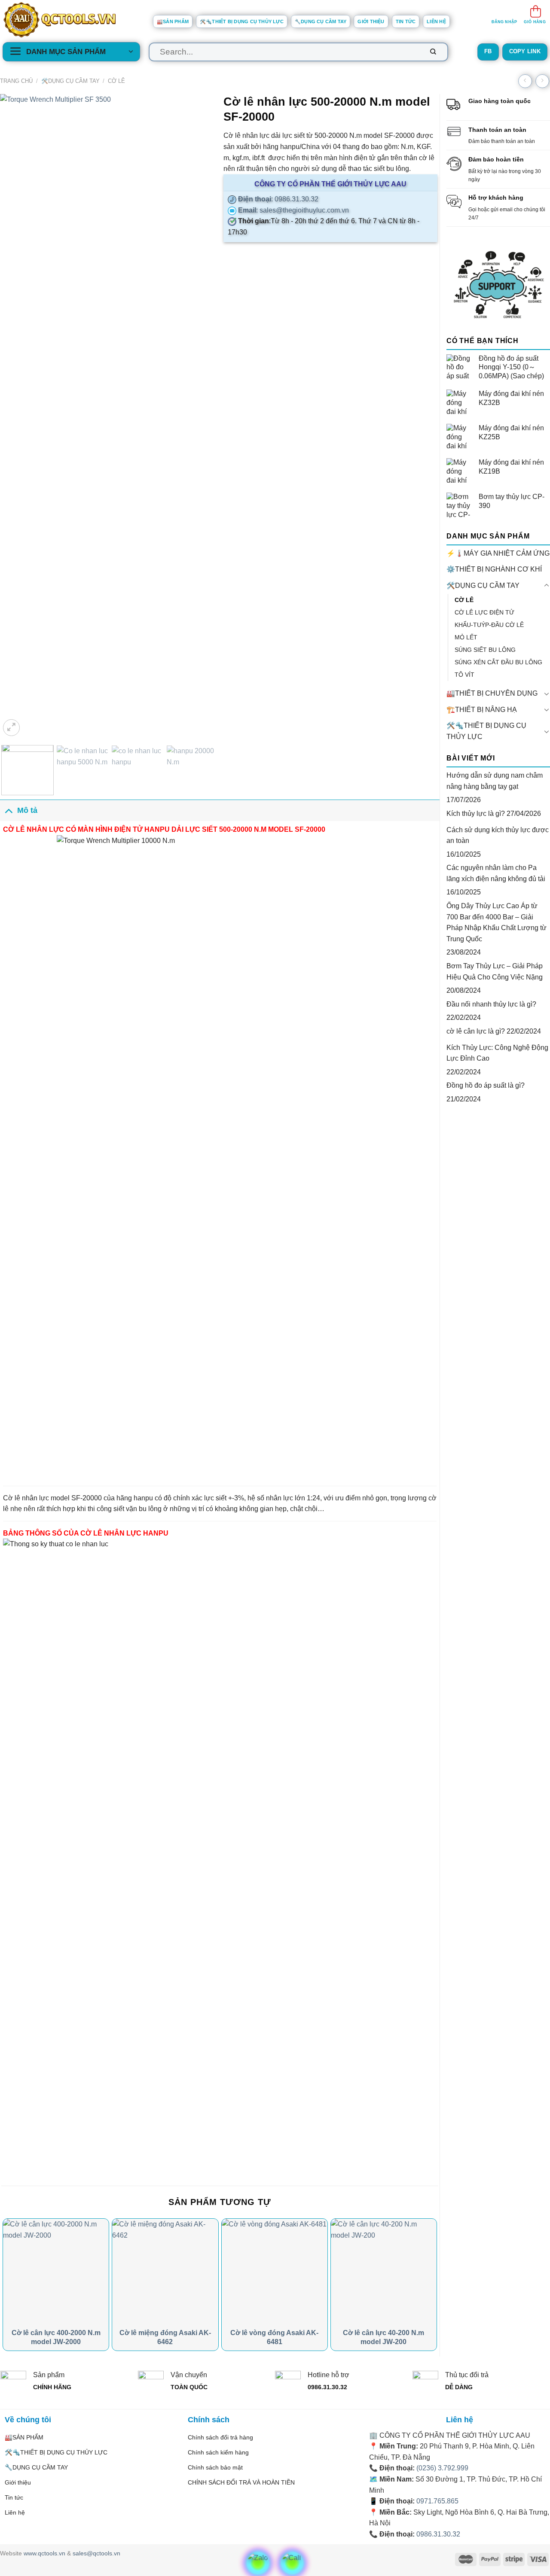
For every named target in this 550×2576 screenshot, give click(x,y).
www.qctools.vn (44, 2553)
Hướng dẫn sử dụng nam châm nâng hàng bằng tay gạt (495, 781)
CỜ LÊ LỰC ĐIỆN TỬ (484, 612)
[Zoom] (11, 728)
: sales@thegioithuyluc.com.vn (293, 210)
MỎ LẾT (466, 637)
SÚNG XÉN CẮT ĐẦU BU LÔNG (498, 662)
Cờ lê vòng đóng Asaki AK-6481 (274, 2337)
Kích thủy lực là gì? (476, 814)
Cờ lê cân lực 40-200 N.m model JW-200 (383, 2337)
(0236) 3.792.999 (442, 2468)
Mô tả (27, 810)
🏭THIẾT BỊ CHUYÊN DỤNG (492, 693)
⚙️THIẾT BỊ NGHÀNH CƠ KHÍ (494, 569)
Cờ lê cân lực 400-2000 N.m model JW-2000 (56, 2337)
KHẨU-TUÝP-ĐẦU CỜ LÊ (489, 625)
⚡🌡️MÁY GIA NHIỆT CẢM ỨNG (498, 553)
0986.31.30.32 (438, 2534)
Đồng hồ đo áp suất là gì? (486, 1085)
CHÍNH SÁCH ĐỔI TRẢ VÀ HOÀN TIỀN (241, 2482)
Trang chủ (16, 81)
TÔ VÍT (464, 675)
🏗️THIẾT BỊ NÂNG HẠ (482, 710)
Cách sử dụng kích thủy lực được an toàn (498, 835)
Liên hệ (436, 21)
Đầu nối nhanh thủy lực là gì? (491, 1004)
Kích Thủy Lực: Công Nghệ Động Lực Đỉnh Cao (497, 1053)
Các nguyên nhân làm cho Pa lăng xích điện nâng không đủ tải (496, 873)
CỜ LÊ (116, 81)
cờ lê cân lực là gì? (476, 1031)
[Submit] (433, 52)
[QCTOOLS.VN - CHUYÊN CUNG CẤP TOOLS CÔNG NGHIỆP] (71, 20)
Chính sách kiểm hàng (218, 2452)
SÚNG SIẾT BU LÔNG (485, 650)
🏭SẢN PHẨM (173, 21)
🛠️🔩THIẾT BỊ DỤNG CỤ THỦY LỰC (242, 21)
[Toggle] (547, 586)
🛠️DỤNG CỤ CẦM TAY (70, 81)
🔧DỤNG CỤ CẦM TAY (321, 21)
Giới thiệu (371, 21)
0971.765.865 (437, 2501)
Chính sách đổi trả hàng (220, 2437)
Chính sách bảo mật (215, 2467)
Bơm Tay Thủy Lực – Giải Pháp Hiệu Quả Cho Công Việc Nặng (495, 972)
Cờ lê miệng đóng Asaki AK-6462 (165, 2337)
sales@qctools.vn (96, 2553)
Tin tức (406, 21)
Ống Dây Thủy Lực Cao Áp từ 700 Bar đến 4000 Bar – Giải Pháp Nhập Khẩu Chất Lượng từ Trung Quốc (497, 922)
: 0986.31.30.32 (277, 199)
